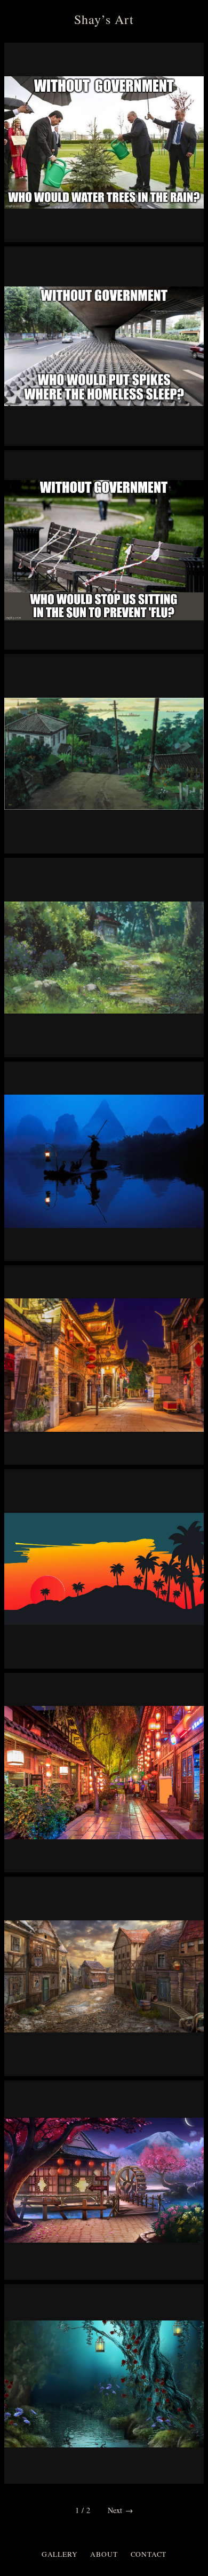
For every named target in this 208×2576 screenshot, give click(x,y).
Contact (149, 2554)
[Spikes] (104, 346)
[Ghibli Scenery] (104, 958)
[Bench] (104, 550)
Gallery (60, 2554)
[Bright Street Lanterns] (104, 1773)
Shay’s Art (104, 19)
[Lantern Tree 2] (104, 2384)
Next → (120, 2510)
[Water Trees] (104, 142)
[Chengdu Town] (104, 1365)
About (104, 2554)
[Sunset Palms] (104, 1569)
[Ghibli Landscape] (104, 754)
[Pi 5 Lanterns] (104, 1161)
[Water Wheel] (104, 2180)
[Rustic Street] (104, 1976)
